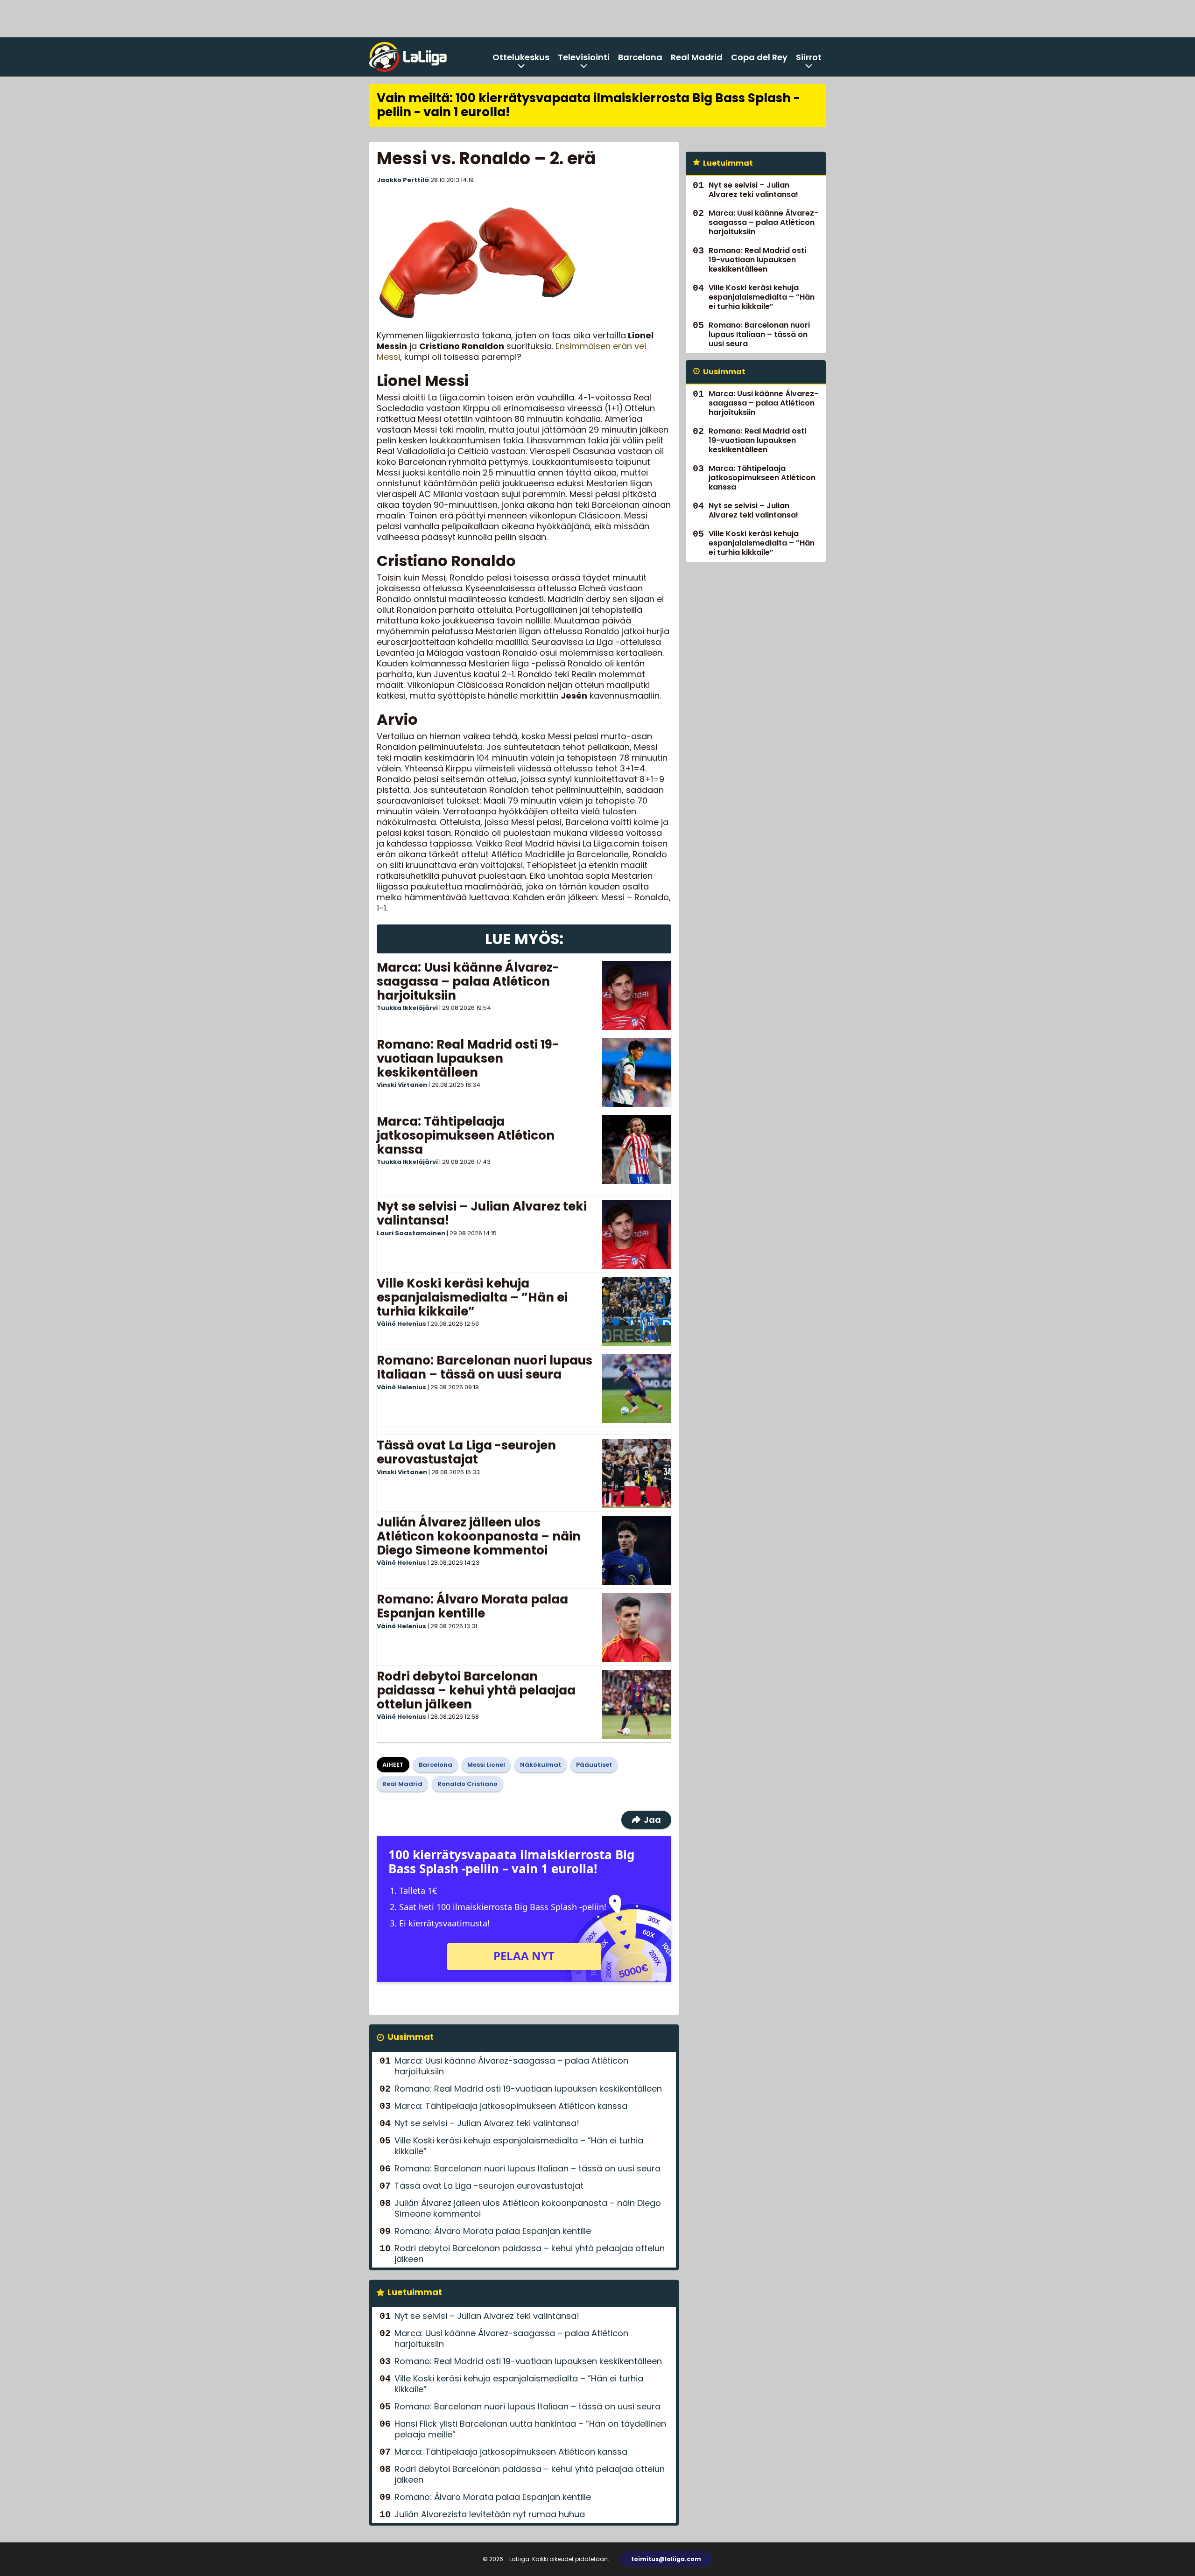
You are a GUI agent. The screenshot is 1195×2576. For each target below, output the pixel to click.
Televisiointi (584, 57)
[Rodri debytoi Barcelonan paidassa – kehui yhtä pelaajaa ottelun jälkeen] (637, 1704)
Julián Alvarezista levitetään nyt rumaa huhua (490, 2514)
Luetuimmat (415, 2292)
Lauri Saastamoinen (411, 1233)
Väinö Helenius (401, 1324)
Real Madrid (697, 57)
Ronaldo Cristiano (467, 1784)
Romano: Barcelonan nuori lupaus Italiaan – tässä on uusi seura (485, 1367)
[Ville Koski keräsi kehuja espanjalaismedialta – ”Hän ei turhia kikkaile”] (637, 1311)
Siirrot (809, 57)
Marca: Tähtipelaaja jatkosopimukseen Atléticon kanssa (466, 1135)
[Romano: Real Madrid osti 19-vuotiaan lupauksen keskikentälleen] (637, 1072)
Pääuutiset (594, 1765)
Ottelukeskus (521, 57)
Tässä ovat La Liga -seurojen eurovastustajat (466, 1452)
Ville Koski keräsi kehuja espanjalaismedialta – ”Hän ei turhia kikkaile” (472, 1297)
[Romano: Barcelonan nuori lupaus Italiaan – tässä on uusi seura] (637, 1388)
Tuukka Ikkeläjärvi (407, 1008)
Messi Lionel (486, 1765)
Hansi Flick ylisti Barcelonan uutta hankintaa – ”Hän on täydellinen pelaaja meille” (530, 2429)
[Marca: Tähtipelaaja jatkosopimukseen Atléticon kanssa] (637, 1149)
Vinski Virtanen (402, 1085)
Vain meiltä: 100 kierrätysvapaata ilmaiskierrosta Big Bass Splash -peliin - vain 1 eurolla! (588, 105)
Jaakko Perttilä (403, 180)
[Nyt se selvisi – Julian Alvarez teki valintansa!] (637, 1234)
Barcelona (640, 57)
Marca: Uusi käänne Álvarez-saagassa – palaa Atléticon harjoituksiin (468, 981)
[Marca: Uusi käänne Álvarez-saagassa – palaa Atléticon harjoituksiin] (637, 995)
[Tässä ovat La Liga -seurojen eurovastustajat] (637, 1473)
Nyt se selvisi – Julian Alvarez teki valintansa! (482, 1213)
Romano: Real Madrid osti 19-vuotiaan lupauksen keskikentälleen (468, 1058)
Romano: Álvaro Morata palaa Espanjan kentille (472, 1606)
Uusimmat (411, 2037)
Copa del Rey (759, 57)
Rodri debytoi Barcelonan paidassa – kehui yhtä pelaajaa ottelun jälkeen (476, 1690)
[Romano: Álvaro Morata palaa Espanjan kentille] (637, 1627)
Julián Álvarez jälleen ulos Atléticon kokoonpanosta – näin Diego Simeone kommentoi (479, 1536)
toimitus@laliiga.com (666, 2559)
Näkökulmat (541, 1765)
